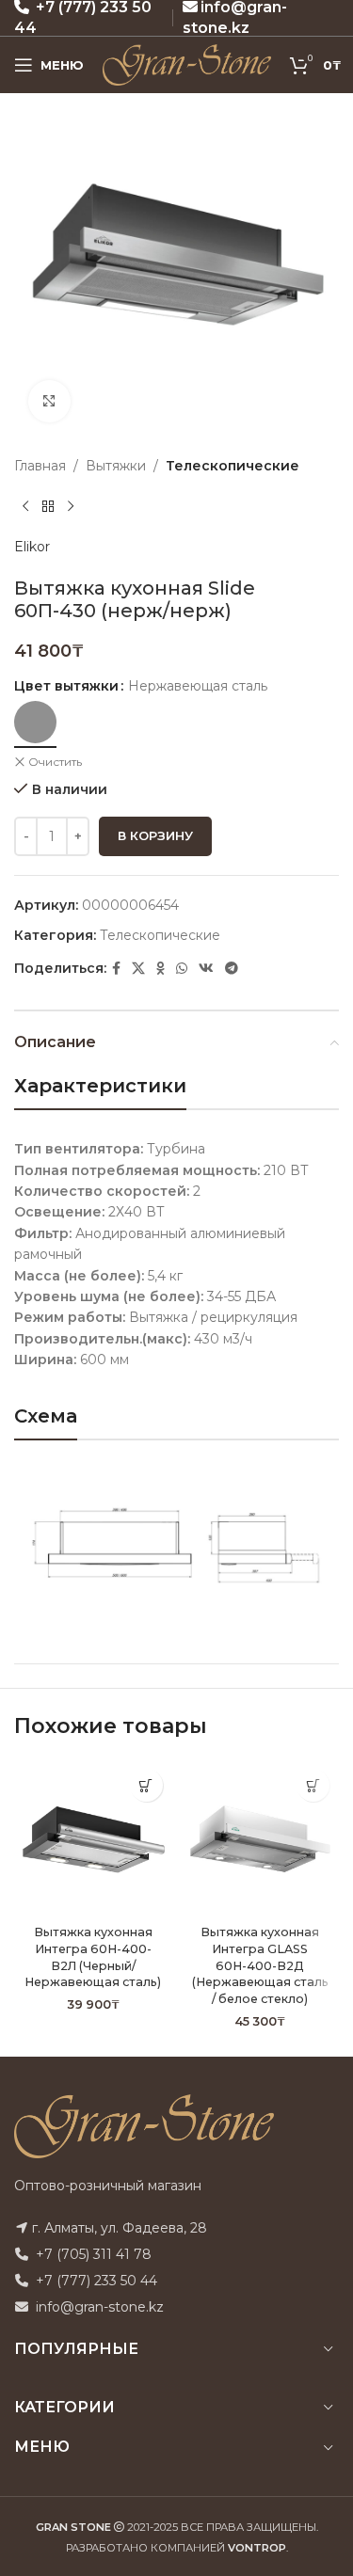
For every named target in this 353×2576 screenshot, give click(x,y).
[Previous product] (25, 506)
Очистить (55, 762)
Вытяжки (116, 466)
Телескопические (233, 466)
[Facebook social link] (116, 969)
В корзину (155, 835)
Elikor (32, 547)
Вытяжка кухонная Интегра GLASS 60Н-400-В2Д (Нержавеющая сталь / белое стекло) (260, 1965)
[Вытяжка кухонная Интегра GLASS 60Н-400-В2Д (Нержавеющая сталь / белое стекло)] (261, 1838)
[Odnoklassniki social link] (160, 969)
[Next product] (71, 506)
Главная (40, 466)
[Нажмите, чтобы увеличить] (49, 401)
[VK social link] (206, 969)
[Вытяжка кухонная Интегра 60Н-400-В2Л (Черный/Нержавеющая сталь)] (93, 1838)
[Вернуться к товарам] (48, 506)
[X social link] (138, 969)
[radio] (35, 722)
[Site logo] (187, 64)
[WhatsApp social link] (182, 969)
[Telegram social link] (232, 969)
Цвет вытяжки (66, 686)
